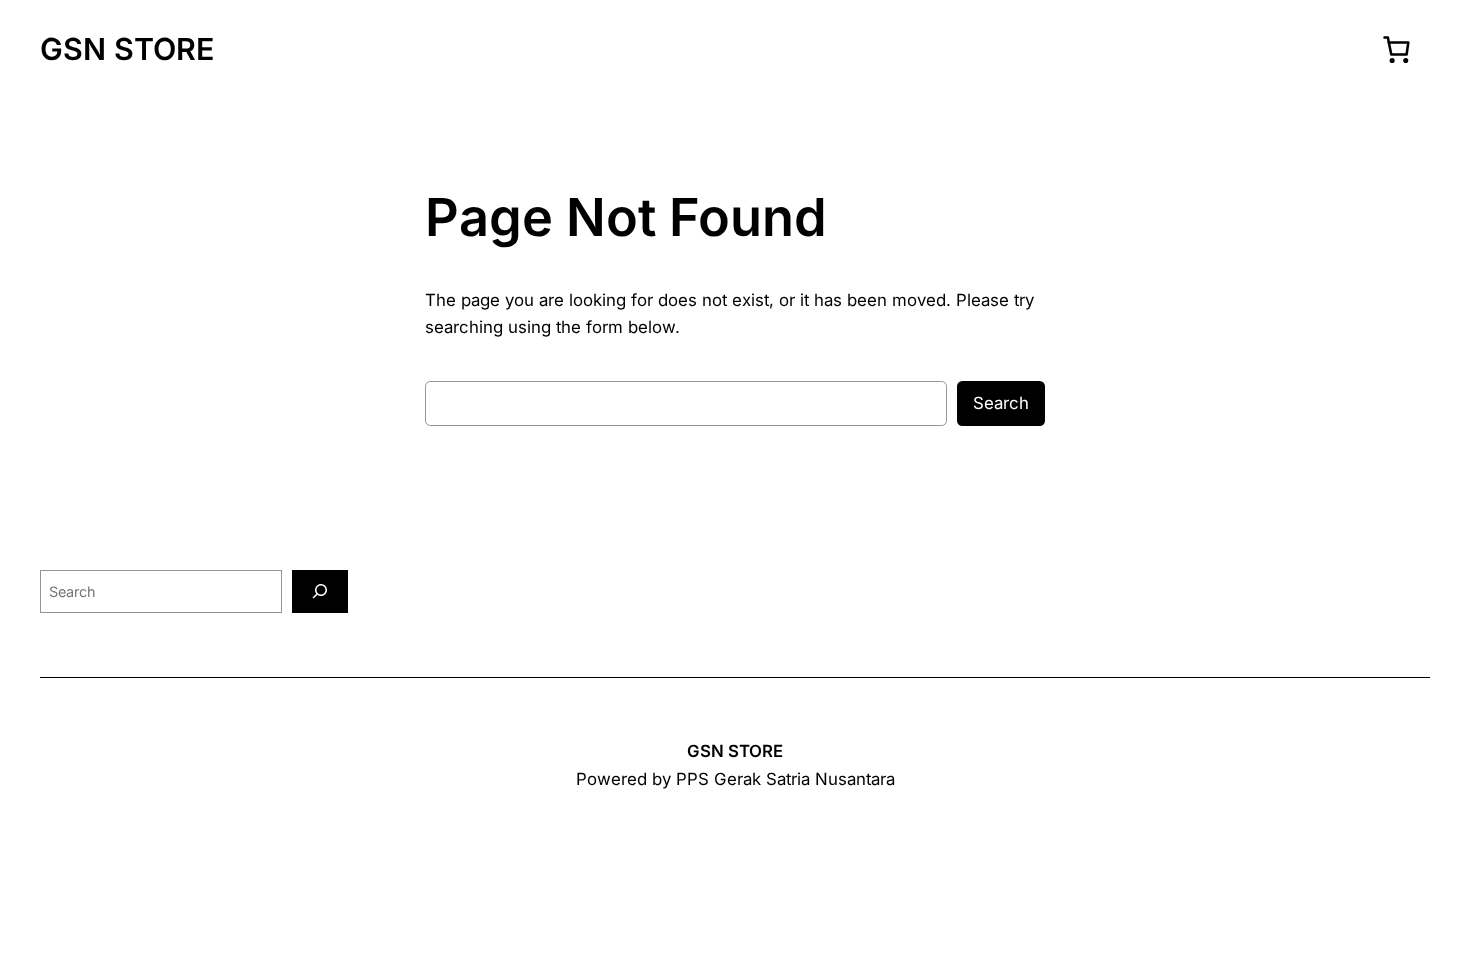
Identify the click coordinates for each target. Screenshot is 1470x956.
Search (1001, 403)
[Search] (320, 591)
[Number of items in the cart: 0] (1396, 49)
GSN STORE (127, 49)
